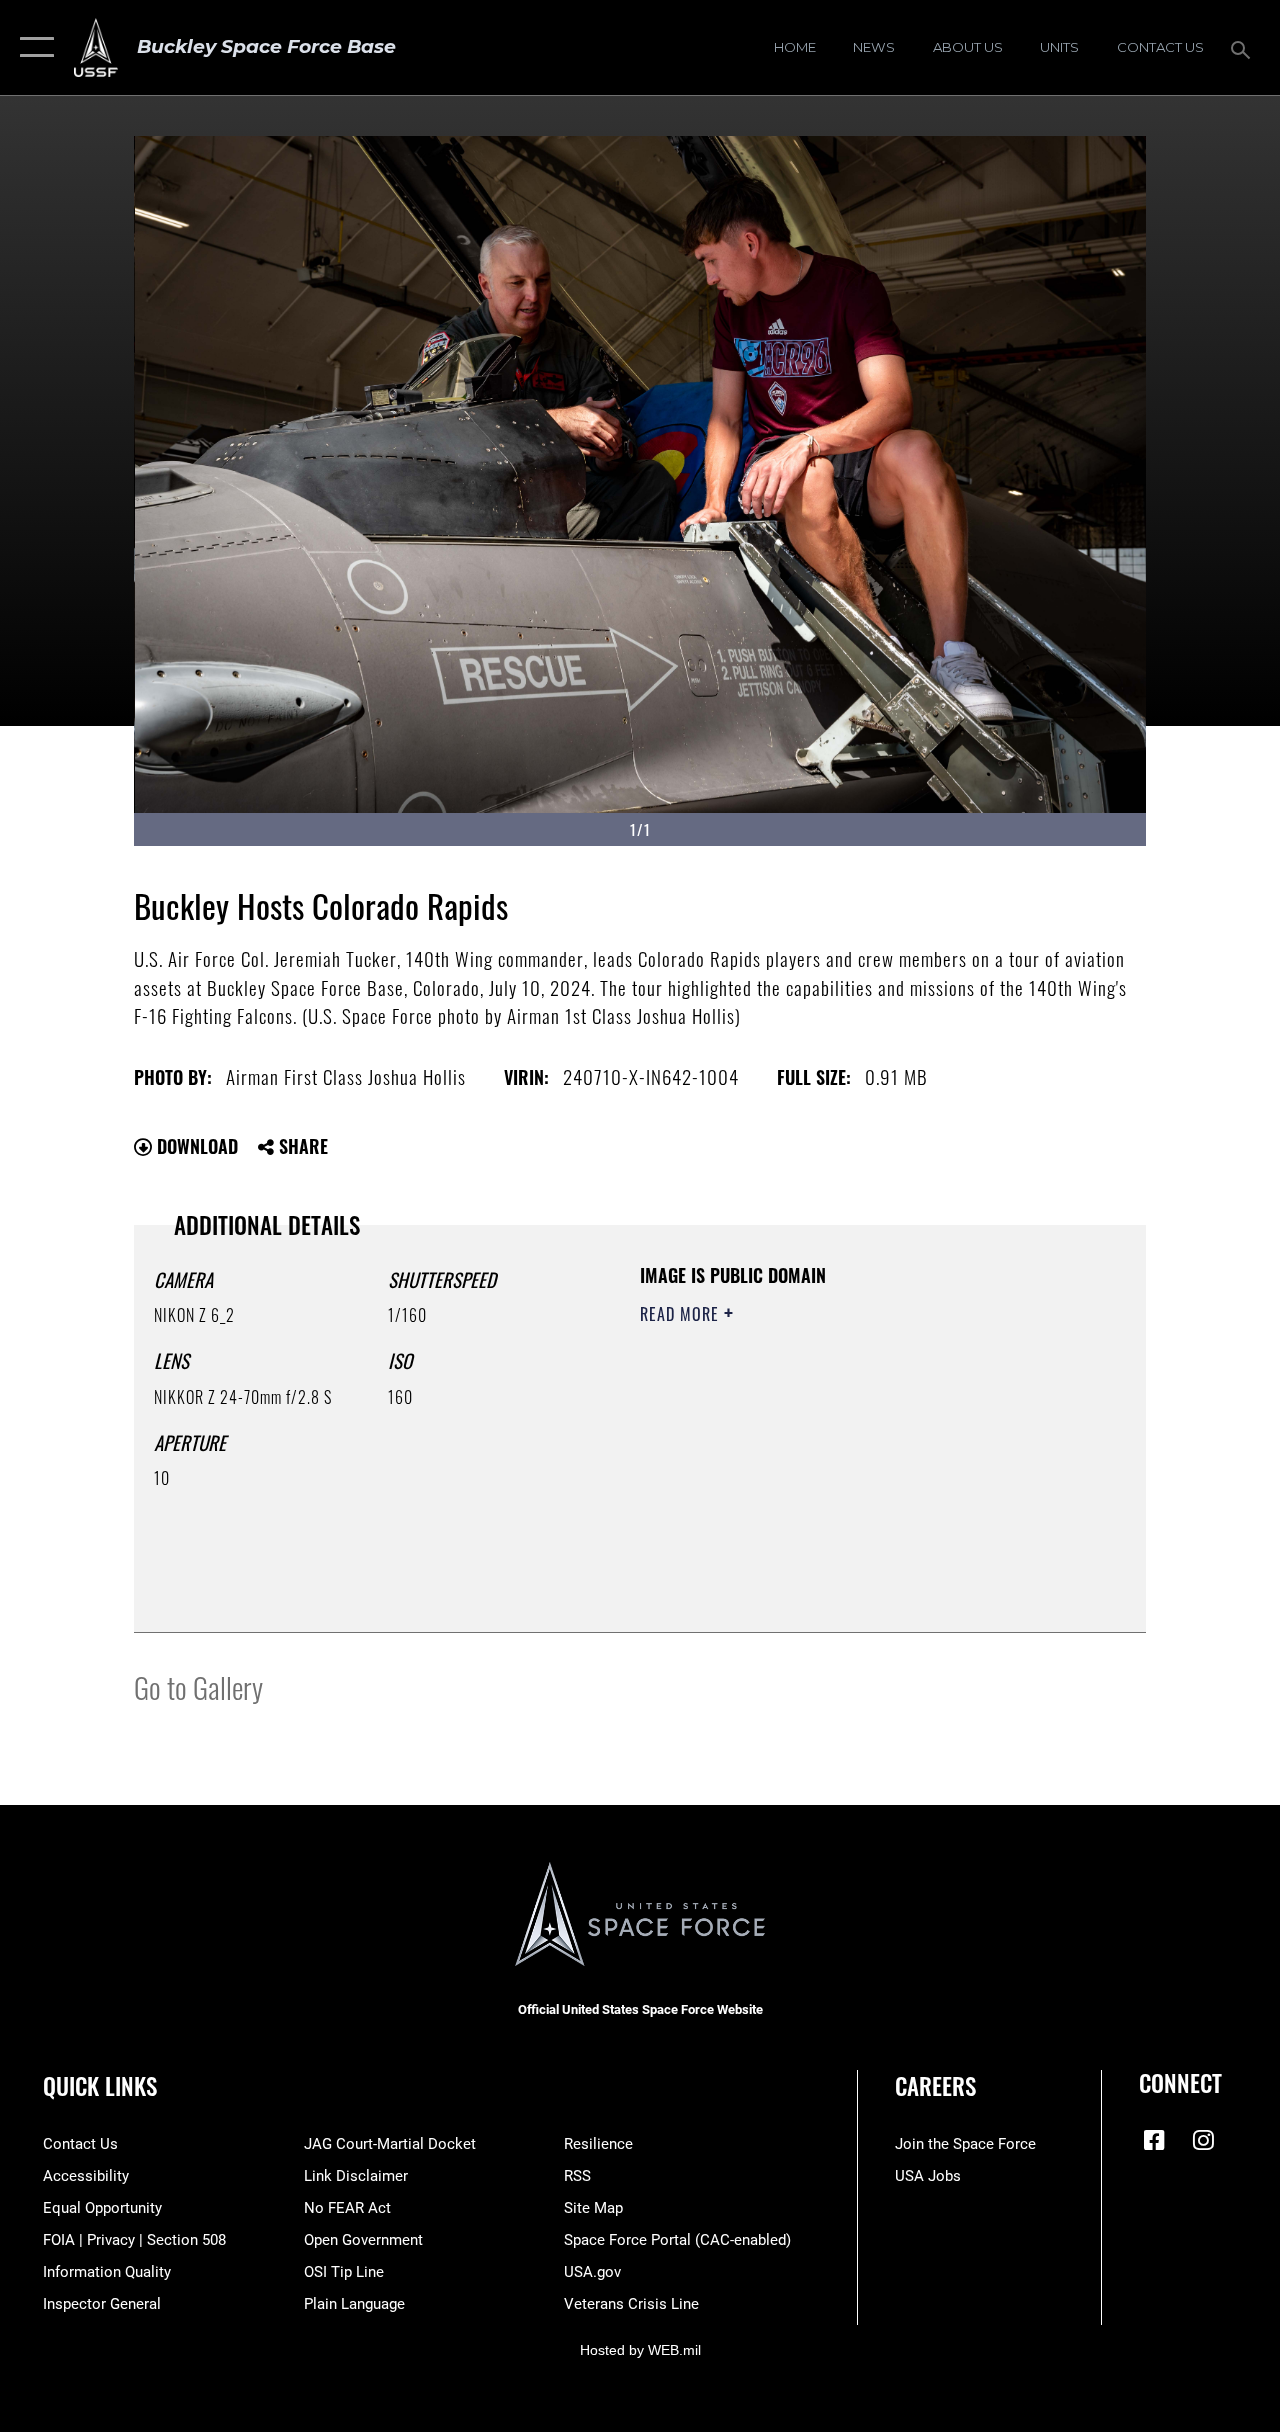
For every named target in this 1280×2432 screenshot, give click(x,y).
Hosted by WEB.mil (640, 2350)
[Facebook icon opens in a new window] (1154, 2140)
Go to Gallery (198, 1686)
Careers (935, 2086)
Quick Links (100, 2086)
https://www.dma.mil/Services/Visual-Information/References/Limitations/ (819, 1483)
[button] (32, 47)
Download (195, 1146)
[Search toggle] (1244, 47)
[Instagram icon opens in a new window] (1203, 2140)
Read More (682, 1314)
